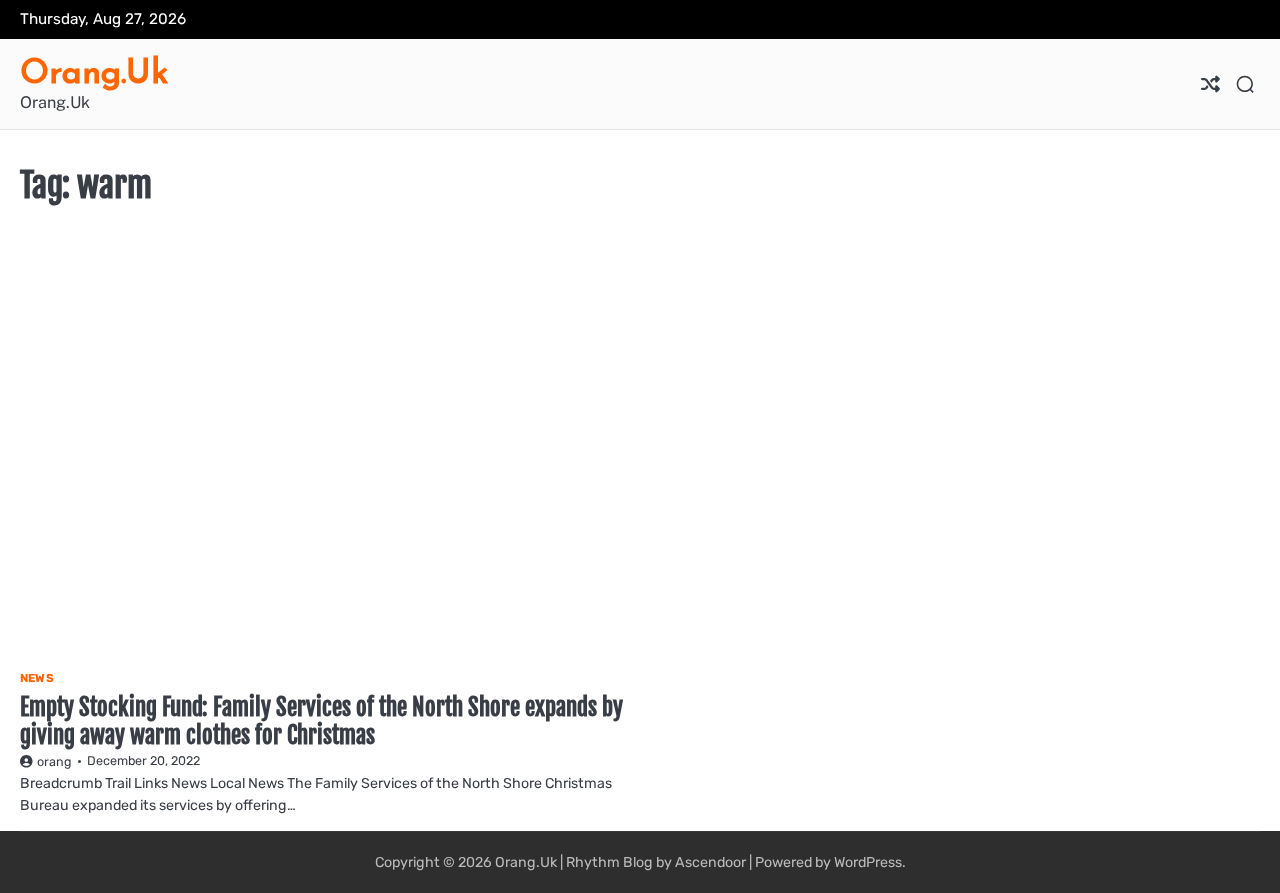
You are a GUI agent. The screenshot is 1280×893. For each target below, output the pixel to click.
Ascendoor (710, 862)
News (37, 678)
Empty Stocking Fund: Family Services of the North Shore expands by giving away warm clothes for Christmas (321, 721)
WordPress (868, 862)
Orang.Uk (94, 71)
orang (54, 761)
